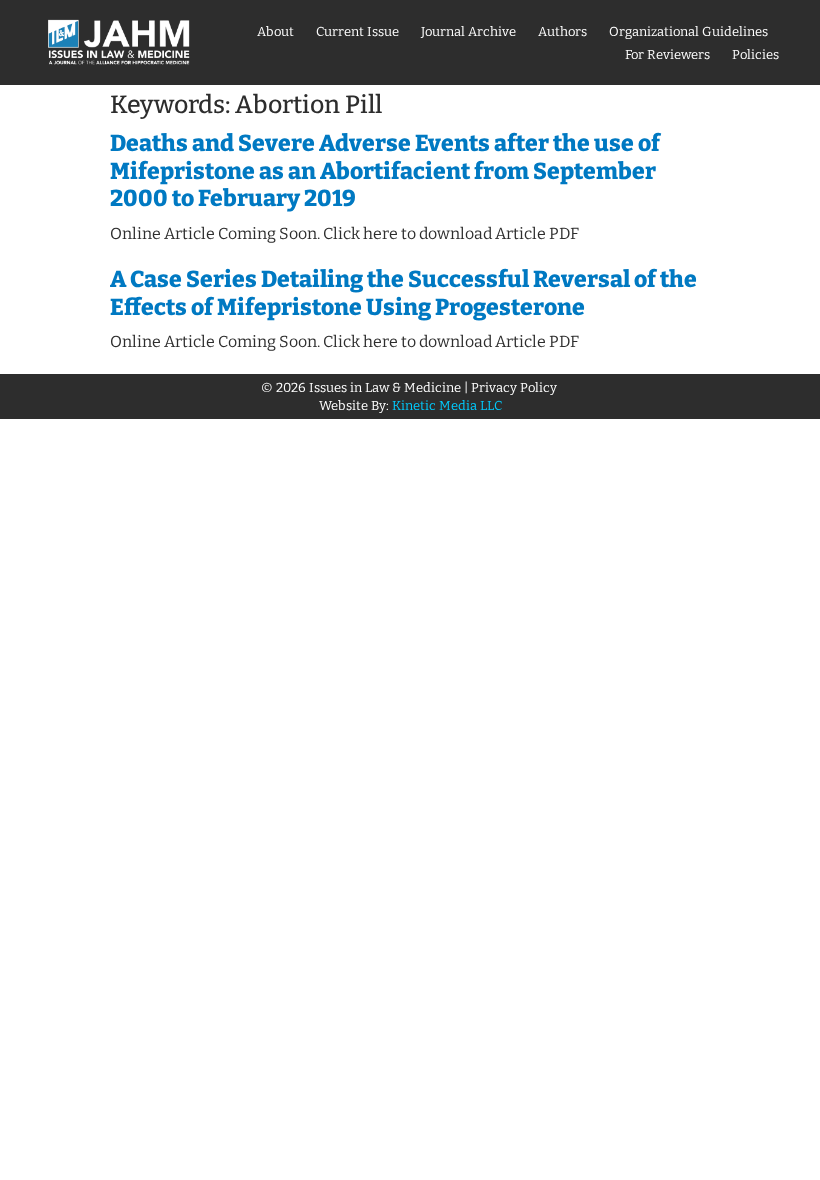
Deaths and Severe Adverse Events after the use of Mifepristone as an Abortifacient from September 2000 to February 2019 (385, 170)
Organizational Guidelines (688, 31)
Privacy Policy (515, 387)
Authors (562, 31)
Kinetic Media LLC (447, 405)
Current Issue (357, 31)
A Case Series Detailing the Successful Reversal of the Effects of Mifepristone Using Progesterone (403, 293)
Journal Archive (468, 31)
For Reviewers (667, 54)
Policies (755, 54)
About (275, 31)
